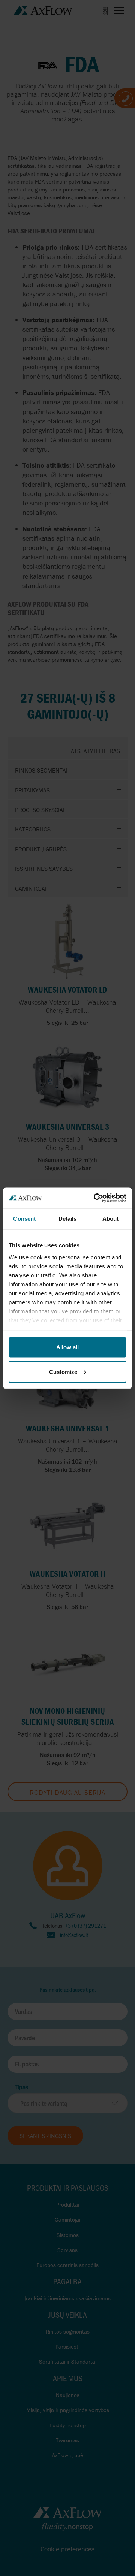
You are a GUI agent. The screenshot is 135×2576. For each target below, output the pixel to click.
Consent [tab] (24, 1219)
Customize (63, 1372)
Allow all (67, 1347)
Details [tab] (68, 1219)
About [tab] (111, 1219)
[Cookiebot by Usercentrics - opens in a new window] (95, 1198)
